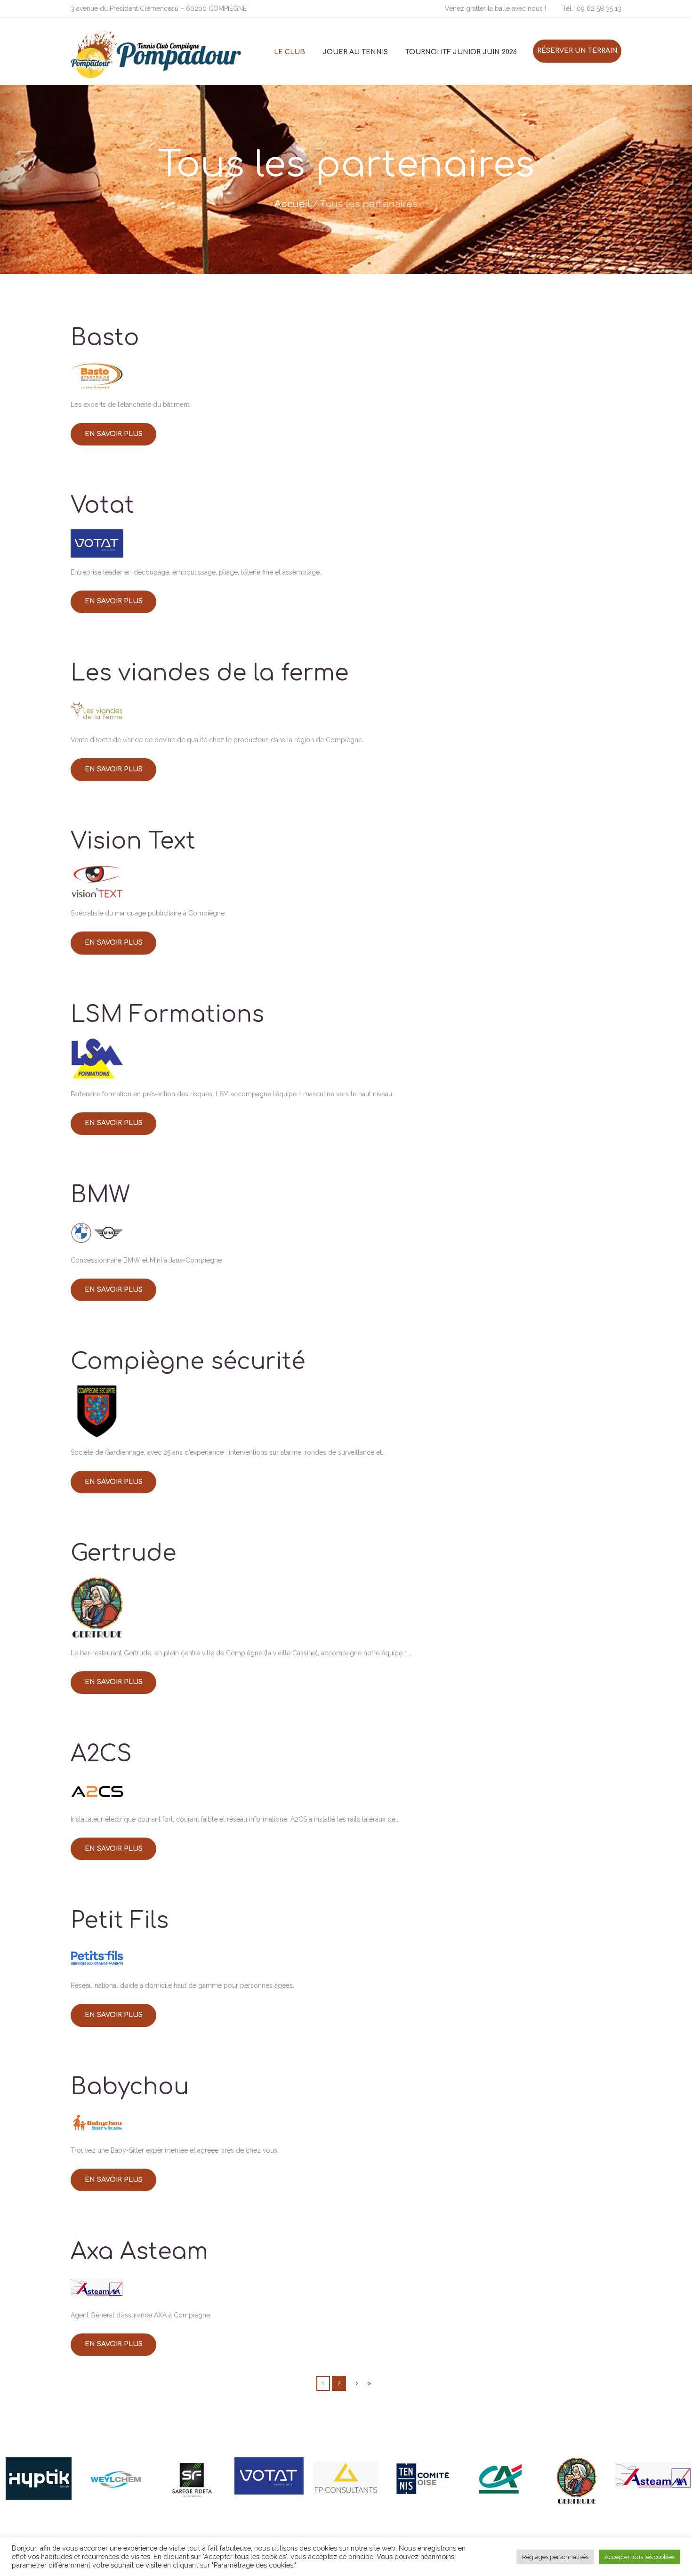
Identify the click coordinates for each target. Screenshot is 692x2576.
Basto (105, 338)
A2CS (101, 1754)
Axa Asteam (139, 2252)
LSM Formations (167, 1015)
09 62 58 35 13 (599, 8)
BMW (100, 1195)
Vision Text (133, 841)
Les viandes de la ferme (210, 673)
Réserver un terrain (577, 51)
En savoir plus (114, 434)
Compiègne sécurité (188, 1362)
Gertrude (124, 1553)
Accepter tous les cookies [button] (640, 2557)
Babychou (130, 2087)
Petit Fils (120, 1921)
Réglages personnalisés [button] (555, 2557)
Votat (102, 506)
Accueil (293, 204)
